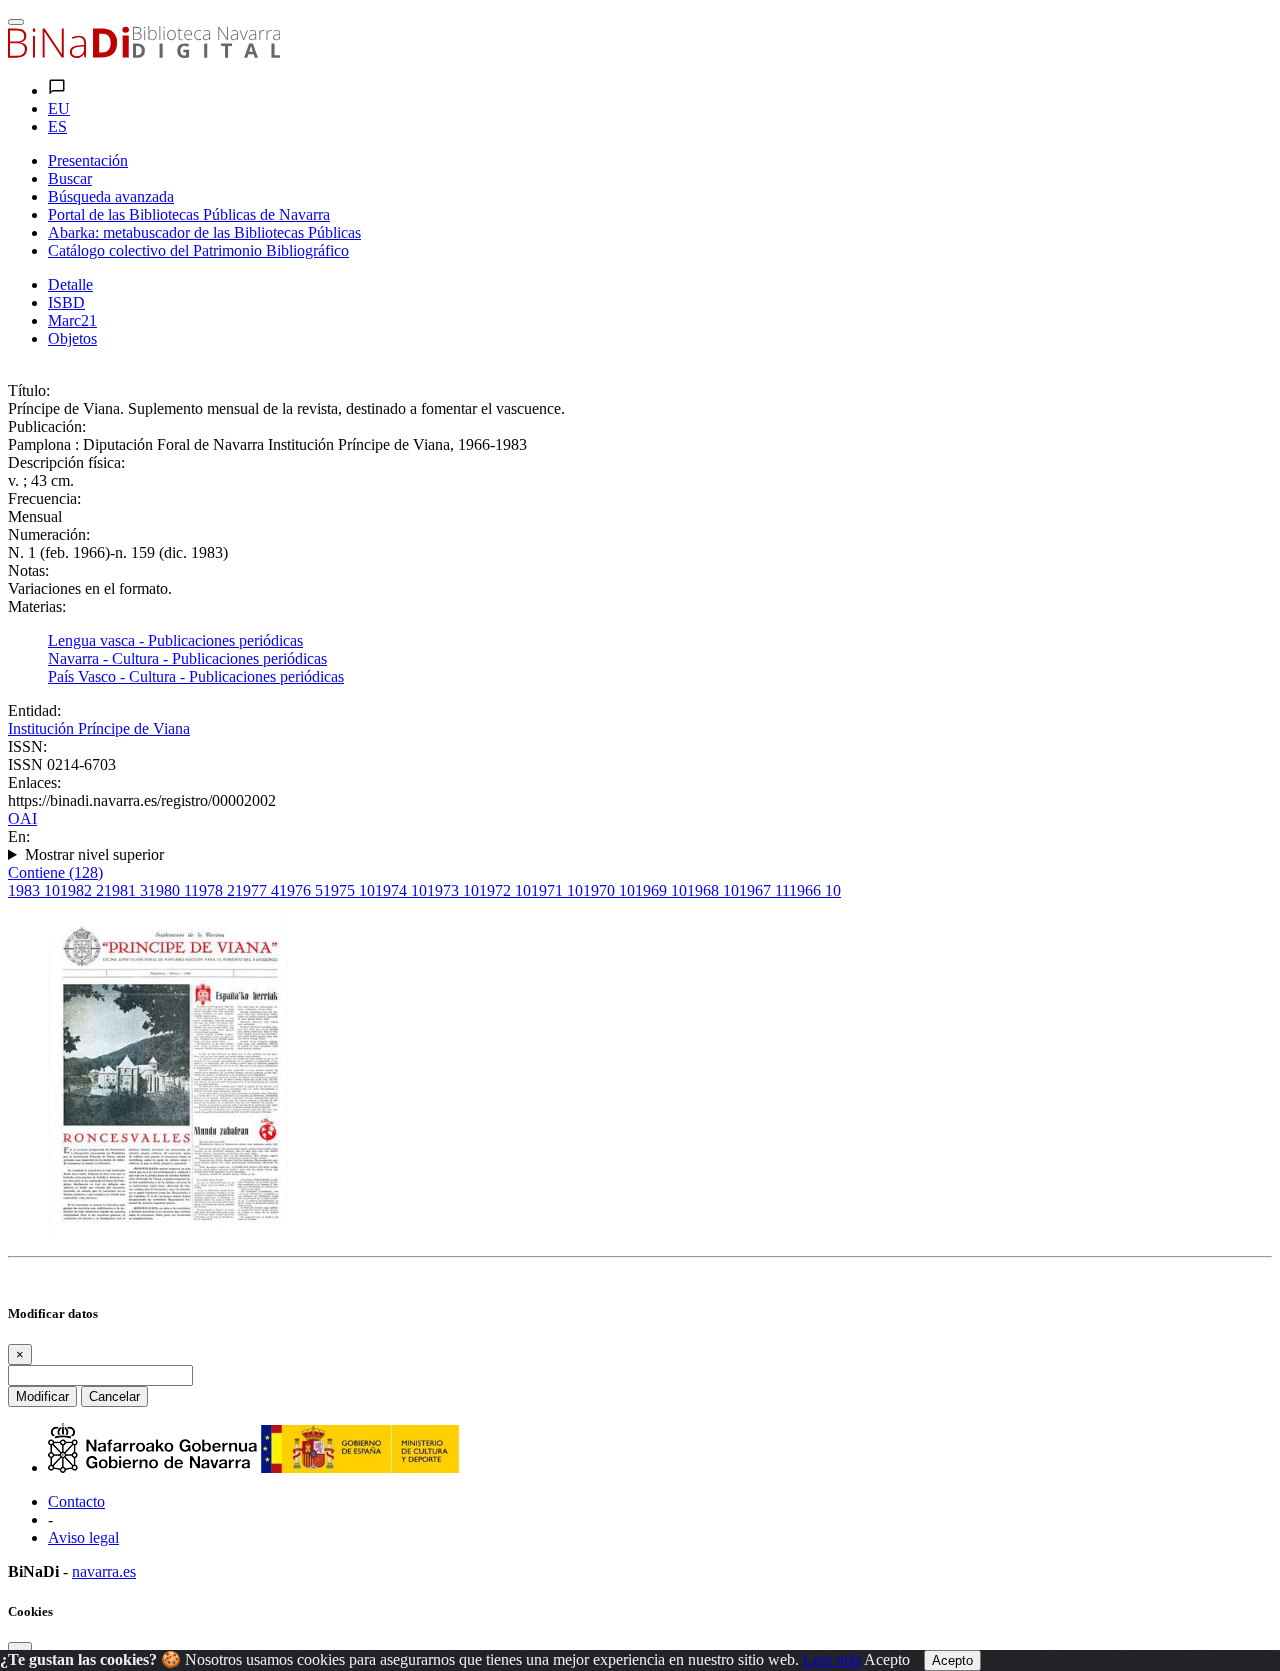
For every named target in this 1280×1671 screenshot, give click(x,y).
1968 (713, 890)
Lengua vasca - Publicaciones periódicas (175, 640)
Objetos (72, 338)
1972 (505, 890)
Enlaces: (34, 782)
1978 (213, 890)
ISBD (66, 302)
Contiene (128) (55, 872)
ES (57, 126)
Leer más (832, 1659)
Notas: (28, 570)
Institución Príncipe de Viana (99, 728)
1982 (82, 890)
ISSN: (27, 746)
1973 (453, 890)
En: (19, 836)
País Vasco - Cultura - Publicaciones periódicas (196, 676)
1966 (815, 890)
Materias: (37, 606)
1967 (764, 890)
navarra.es (104, 1571)
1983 (34, 890)
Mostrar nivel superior (94, 854)
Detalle (70, 284)
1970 (609, 890)
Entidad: (34, 710)
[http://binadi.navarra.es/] (144, 52)
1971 (557, 890)
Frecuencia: (44, 498)
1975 (349, 890)
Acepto (887, 1659)
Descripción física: (66, 462)
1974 (401, 890)
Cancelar (114, 1396)
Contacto (76, 1501)
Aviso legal (83, 1537)
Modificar (42, 1396)
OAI (22, 818)
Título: (29, 390)
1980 (169, 890)
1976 (301, 890)
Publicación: (47, 426)
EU (59, 108)
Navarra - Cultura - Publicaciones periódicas (187, 658)
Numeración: (49, 534)
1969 (661, 890)
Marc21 (72, 320)
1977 (257, 890)
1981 (126, 890)
